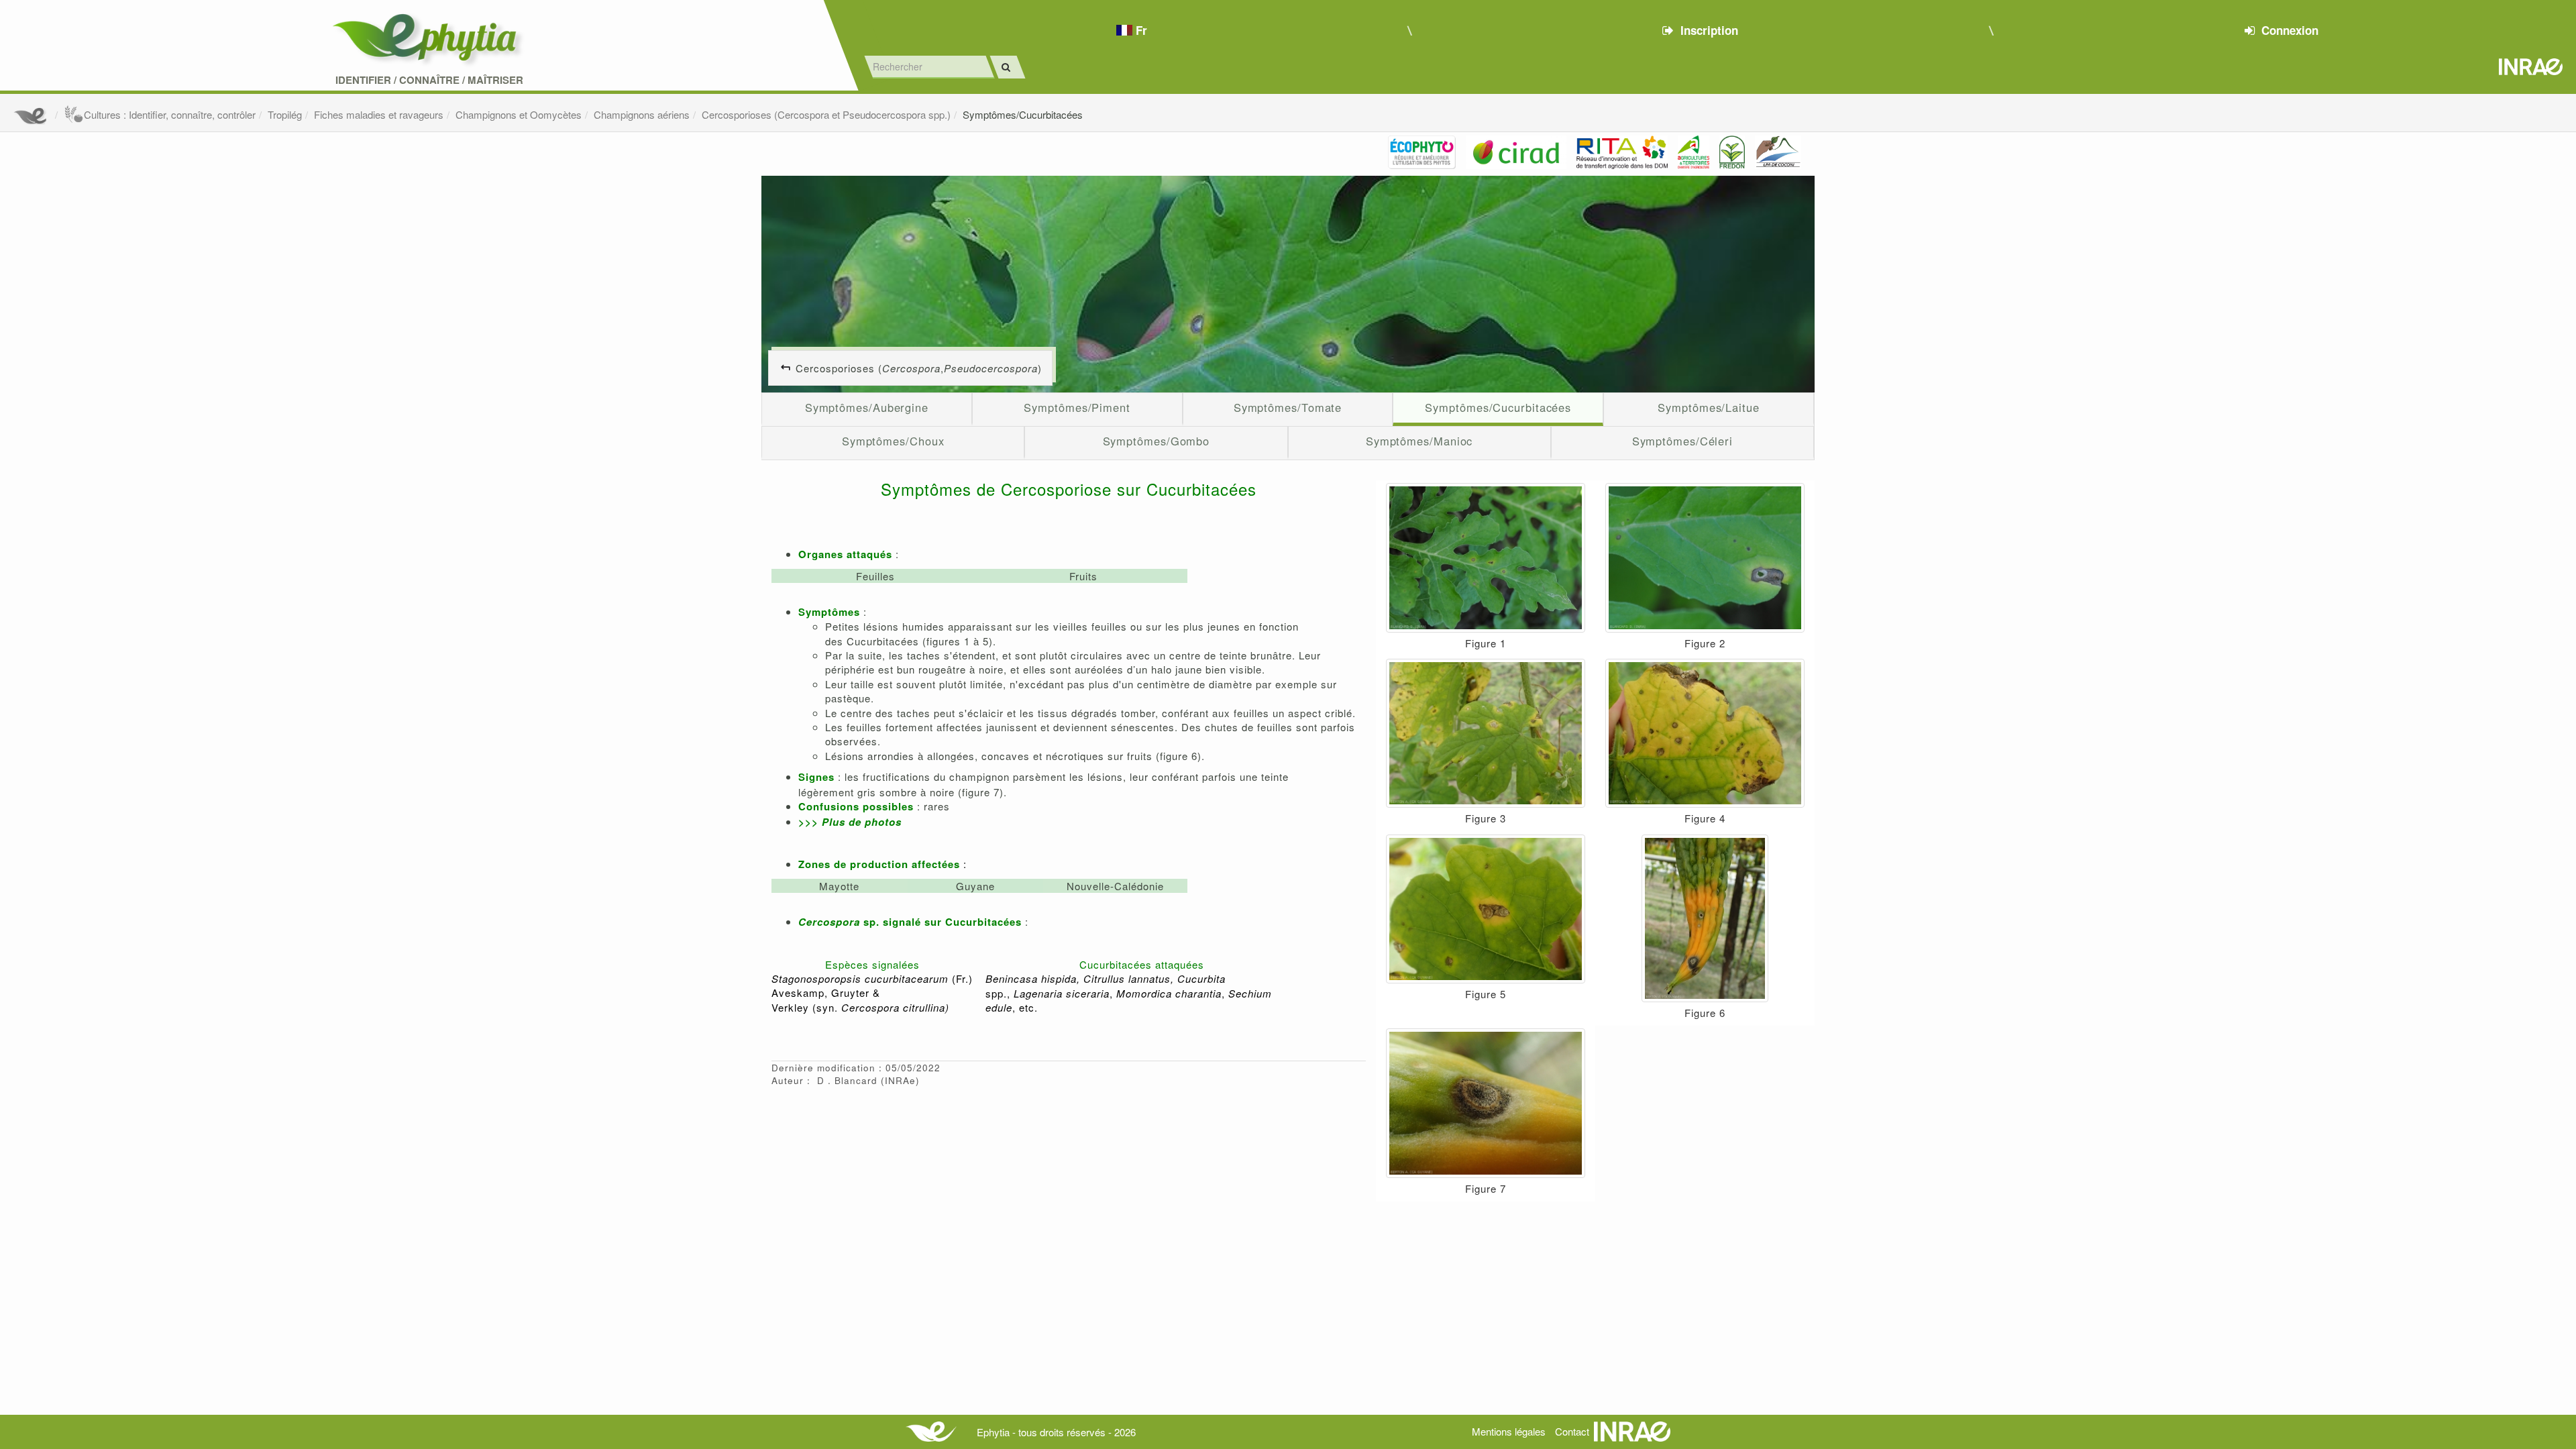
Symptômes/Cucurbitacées (1023, 114)
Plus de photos (862, 822)
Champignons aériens (642, 114)
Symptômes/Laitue (1709, 407)
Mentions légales (1509, 1431)
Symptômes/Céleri (1683, 441)
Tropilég (285, 114)
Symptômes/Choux (893, 441)
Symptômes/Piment (1077, 407)
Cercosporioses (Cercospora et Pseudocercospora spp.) (826, 114)
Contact (1572, 1431)
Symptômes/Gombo (1157, 441)
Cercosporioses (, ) (919, 368)
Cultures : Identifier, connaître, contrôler (170, 114)
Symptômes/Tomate (1288, 407)
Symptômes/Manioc (1419, 441)
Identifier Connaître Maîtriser (429, 80)
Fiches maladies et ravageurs (379, 114)
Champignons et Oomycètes (519, 114)
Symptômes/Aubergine (867, 407)
